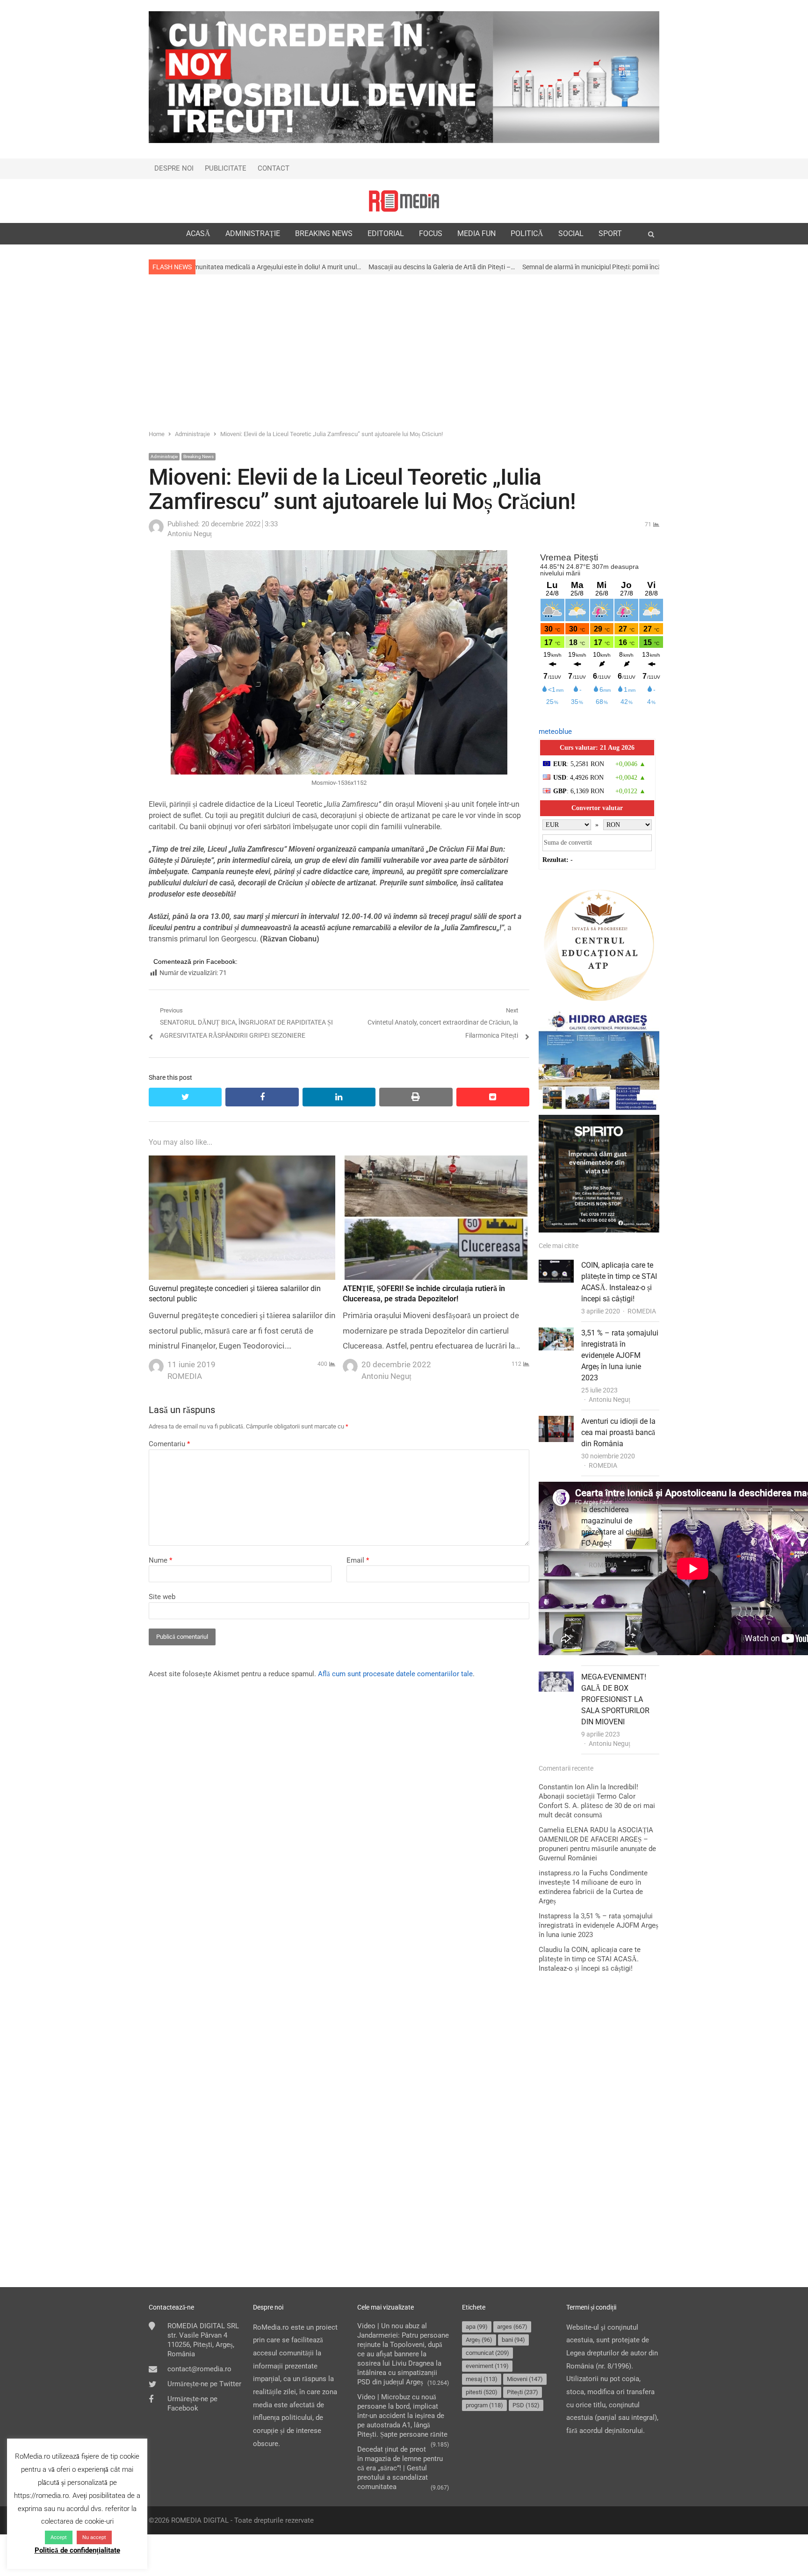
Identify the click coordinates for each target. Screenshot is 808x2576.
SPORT (610, 233)
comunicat (487, 2353)
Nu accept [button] (94, 2537)
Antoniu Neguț (610, 1399)
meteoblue (555, 732)
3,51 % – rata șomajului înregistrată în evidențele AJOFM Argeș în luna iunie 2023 (620, 1355)
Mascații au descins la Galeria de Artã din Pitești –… (302, 267)
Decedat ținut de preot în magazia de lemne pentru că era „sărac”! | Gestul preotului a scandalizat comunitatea (400, 2468)
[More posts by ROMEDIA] (156, 1363)
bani (513, 2340)
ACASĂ (198, 233)
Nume (160, 1560)
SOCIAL (571, 233)
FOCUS (431, 233)
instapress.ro (559, 1873)
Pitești (523, 2392)
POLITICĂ (527, 233)
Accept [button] (59, 2537)
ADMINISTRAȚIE (253, 233)
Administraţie (164, 456)
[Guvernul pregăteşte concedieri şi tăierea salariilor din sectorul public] (242, 1162)
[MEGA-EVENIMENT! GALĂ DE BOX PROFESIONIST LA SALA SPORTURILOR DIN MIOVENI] (556, 1678)
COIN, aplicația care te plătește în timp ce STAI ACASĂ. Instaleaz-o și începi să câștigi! (590, 1959)
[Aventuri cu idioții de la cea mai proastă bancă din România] (556, 1422)
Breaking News (198, 456)
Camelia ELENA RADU (574, 1830)
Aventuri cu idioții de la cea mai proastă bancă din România (618, 1432)
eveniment (487, 2366)
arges (512, 2327)
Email (358, 1560)
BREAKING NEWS (324, 233)
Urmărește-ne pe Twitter (204, 2384)
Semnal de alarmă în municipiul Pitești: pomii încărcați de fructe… (474, 267)
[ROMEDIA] (404, 201)
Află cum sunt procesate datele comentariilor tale (395, 1674)
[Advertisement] (404, 351)
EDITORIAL (386, 233)
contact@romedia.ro (199, 2369)
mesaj (482, 2379)
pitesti (482, 2392)
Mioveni (525, 2379)
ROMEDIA (642, 1311)
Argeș (479, 2340)
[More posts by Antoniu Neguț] (156, 532)
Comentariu (169, 1444)
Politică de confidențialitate (77, 2550)
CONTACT (274, 168)
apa (477, 2327)
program (484, 2405)
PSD (526, 2405)
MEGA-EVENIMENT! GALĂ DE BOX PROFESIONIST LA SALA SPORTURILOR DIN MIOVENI (615, 1699)
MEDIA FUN (476, 233)
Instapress (555, 1916)
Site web (162, 1597)
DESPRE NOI (174, 168)
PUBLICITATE (226, 168)
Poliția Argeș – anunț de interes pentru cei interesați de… (652, 267)
